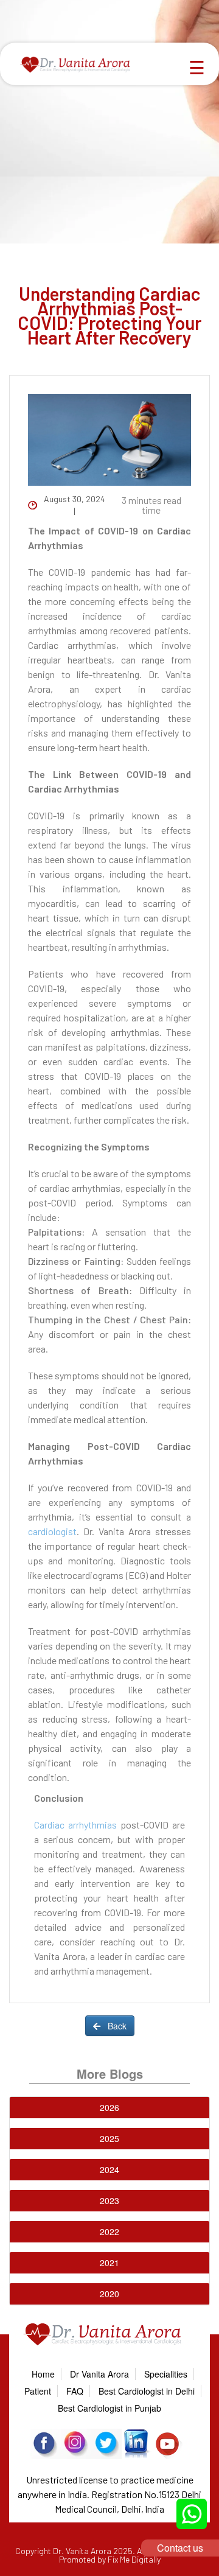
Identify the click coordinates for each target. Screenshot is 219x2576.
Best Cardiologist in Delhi (147, 2391)
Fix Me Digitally (134, 2559)
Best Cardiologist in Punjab (109, 2408)
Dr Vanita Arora (99, 2374)
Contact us (180, 2548)
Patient (38, 2391)
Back (113, 2026)
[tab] (109, 2108)
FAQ (75, 2391)
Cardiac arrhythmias (75, 1825)
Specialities (166, 2374)
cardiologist (52, 1531)
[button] (109, 2107)
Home (43, 2374)
